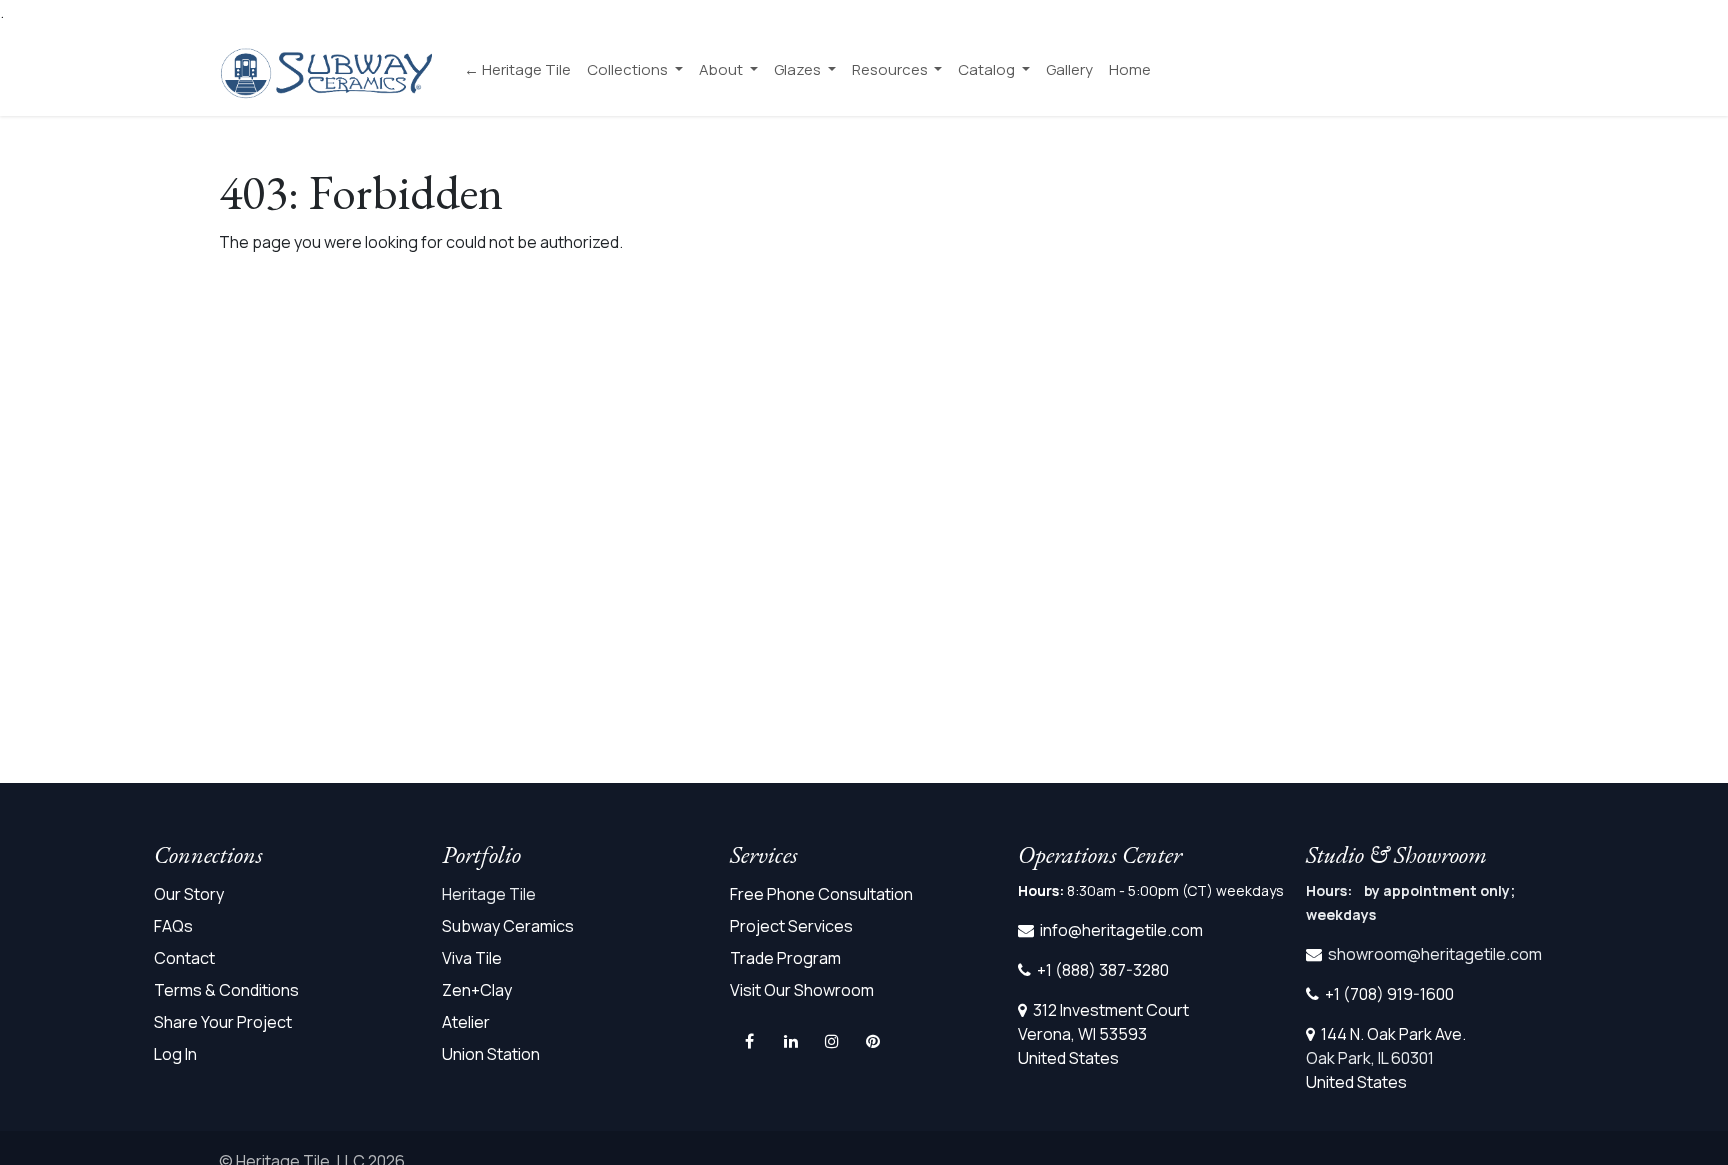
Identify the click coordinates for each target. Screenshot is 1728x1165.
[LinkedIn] (791, 1041)
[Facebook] (749, 1041)
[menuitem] (517, 70)
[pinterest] (873, 1041)
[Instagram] (832, 1041)
